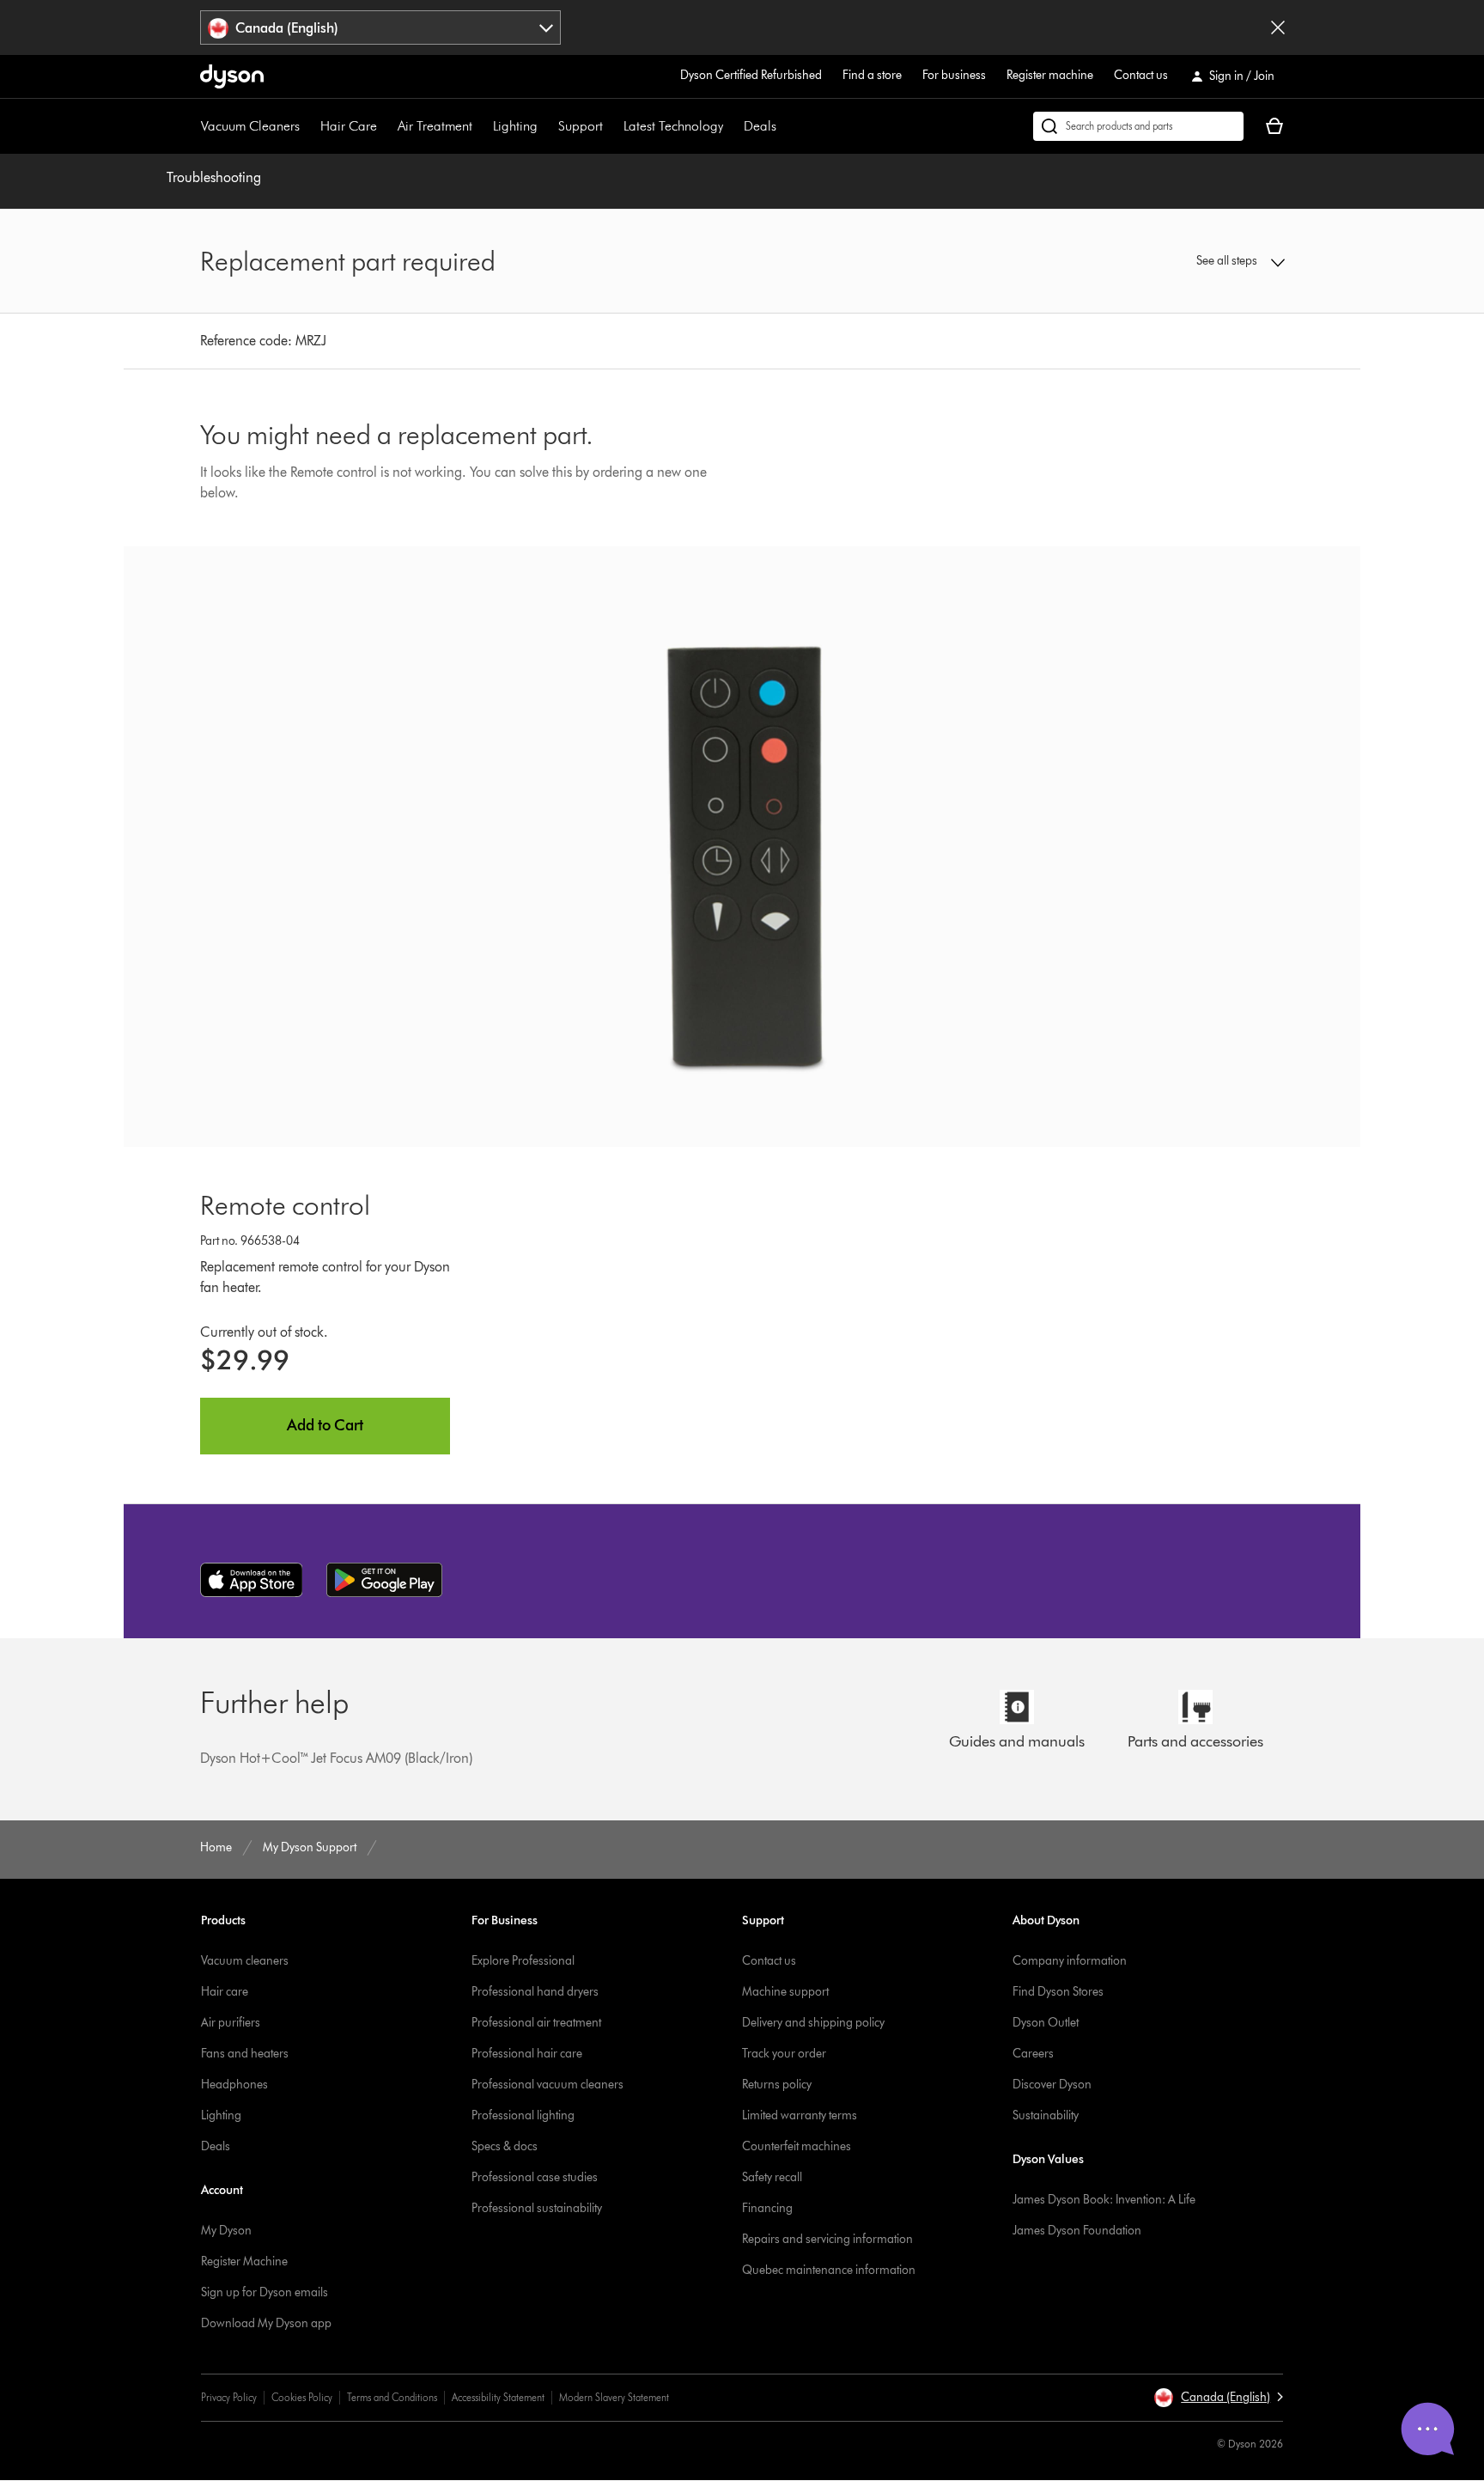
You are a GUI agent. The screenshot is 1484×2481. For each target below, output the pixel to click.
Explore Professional (523, 1961)
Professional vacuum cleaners (547, 2085)
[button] (1159, 261)
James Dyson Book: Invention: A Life (1104, 2200)
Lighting (515, 126)
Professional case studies (535, 2177)
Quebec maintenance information (829, 2270)
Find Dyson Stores (1058, 1992)
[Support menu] (611, 126)
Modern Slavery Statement (614, 2397)
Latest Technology (673, 126)
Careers (1033, 2054)
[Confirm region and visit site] (1278, 27)
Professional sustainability (537, 2208)
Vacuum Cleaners (250, 126)
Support (581, 126)
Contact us (1141, 75)
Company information (1070, 1961)
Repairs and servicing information (827, 2239)
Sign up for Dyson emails (265, 2292)
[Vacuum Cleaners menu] (308, 126)
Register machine (1050, 75)
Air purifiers (231, 2023)
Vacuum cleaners (245, 1961)
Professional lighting (523, 2115)
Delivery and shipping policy (813, 2023)
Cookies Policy (302, 2397)
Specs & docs (505, 2146)
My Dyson (226, 2231)
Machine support (785, 1992)
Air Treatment (435, 126)
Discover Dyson (1052, 2085)
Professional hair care (527, 2054)
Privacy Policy (229, 2397)
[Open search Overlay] (1138, 126)
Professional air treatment (536, 2023)
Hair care (225, 1992)
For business (954, 75)
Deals (760, 126)
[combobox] (381, 27)
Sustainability (1046, 2115)
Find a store (872, 75)
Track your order (784, 2054)
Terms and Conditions (392, 2397)
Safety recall (772, 2177)
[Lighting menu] (546, 126)
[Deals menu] (785, 126)
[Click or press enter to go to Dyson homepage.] (232, 76)
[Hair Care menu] (386, 126)
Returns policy (777, 2085)
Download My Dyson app (266, 2323)
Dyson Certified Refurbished (751, 75)
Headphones (234, 2085)
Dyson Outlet (1046, 2023)
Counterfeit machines (797, 2146)
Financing (767, 2208)
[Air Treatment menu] (481, 126)
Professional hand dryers (535, 1992)
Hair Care (349, 126)
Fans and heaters (245, 2054)
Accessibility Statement (498, 2397)
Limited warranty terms (800, 2115)
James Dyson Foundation (1077, 2231)
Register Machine (244, 2262)
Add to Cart (325, 1425)
